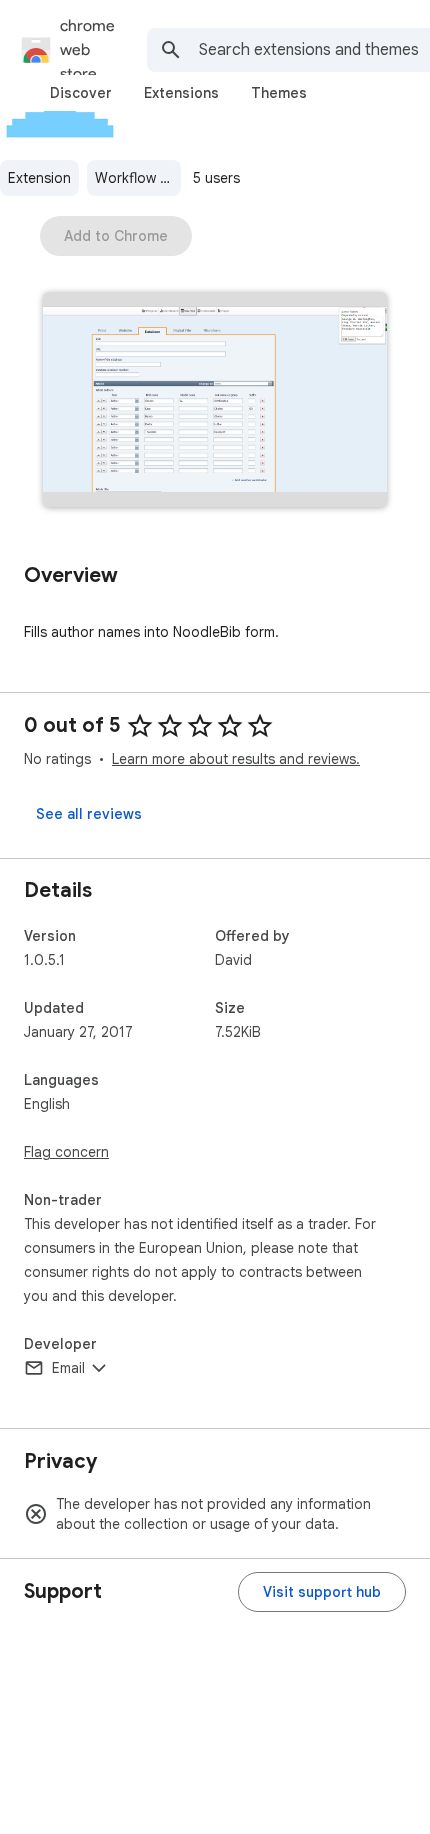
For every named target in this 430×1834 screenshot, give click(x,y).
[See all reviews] (89, 814)
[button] (215, 401)
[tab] (81, 93)
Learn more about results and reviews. (236, 759)
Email (68, 1368)
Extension (39, 178)
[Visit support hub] (322, 1592)
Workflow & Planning (138, 178)
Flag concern (66, 1152)
